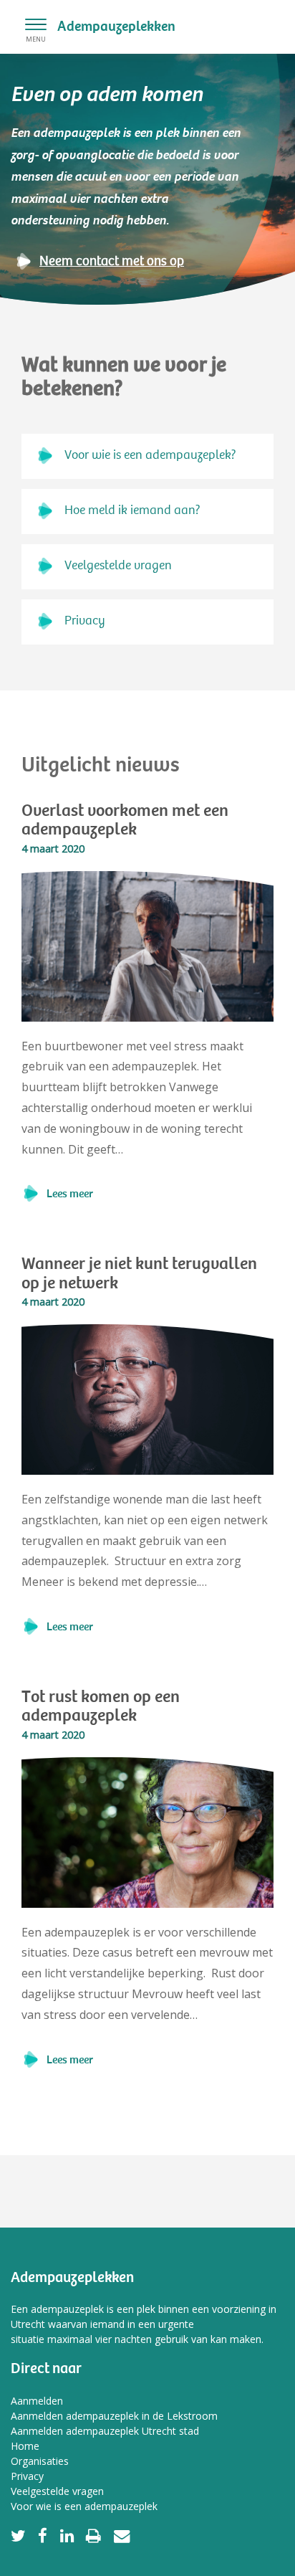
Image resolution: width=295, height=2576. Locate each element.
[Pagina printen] (94, 2535)
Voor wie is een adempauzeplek (84, 2506)
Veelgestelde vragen (118, 566)
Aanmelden (37, 2401)
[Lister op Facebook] (43, 2535)
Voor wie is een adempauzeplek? (150, 456)
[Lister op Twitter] (21, 2535)
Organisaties (40, 2461)
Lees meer (70, 1194)
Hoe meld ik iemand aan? (132, 511)
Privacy (85, 622)
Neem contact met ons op (112, 262)
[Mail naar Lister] (121, 2535)
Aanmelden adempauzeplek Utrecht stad (105, 2431)
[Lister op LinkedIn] (67, 2535)
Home (25, 2446)
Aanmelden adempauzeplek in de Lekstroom (114, 2416)
